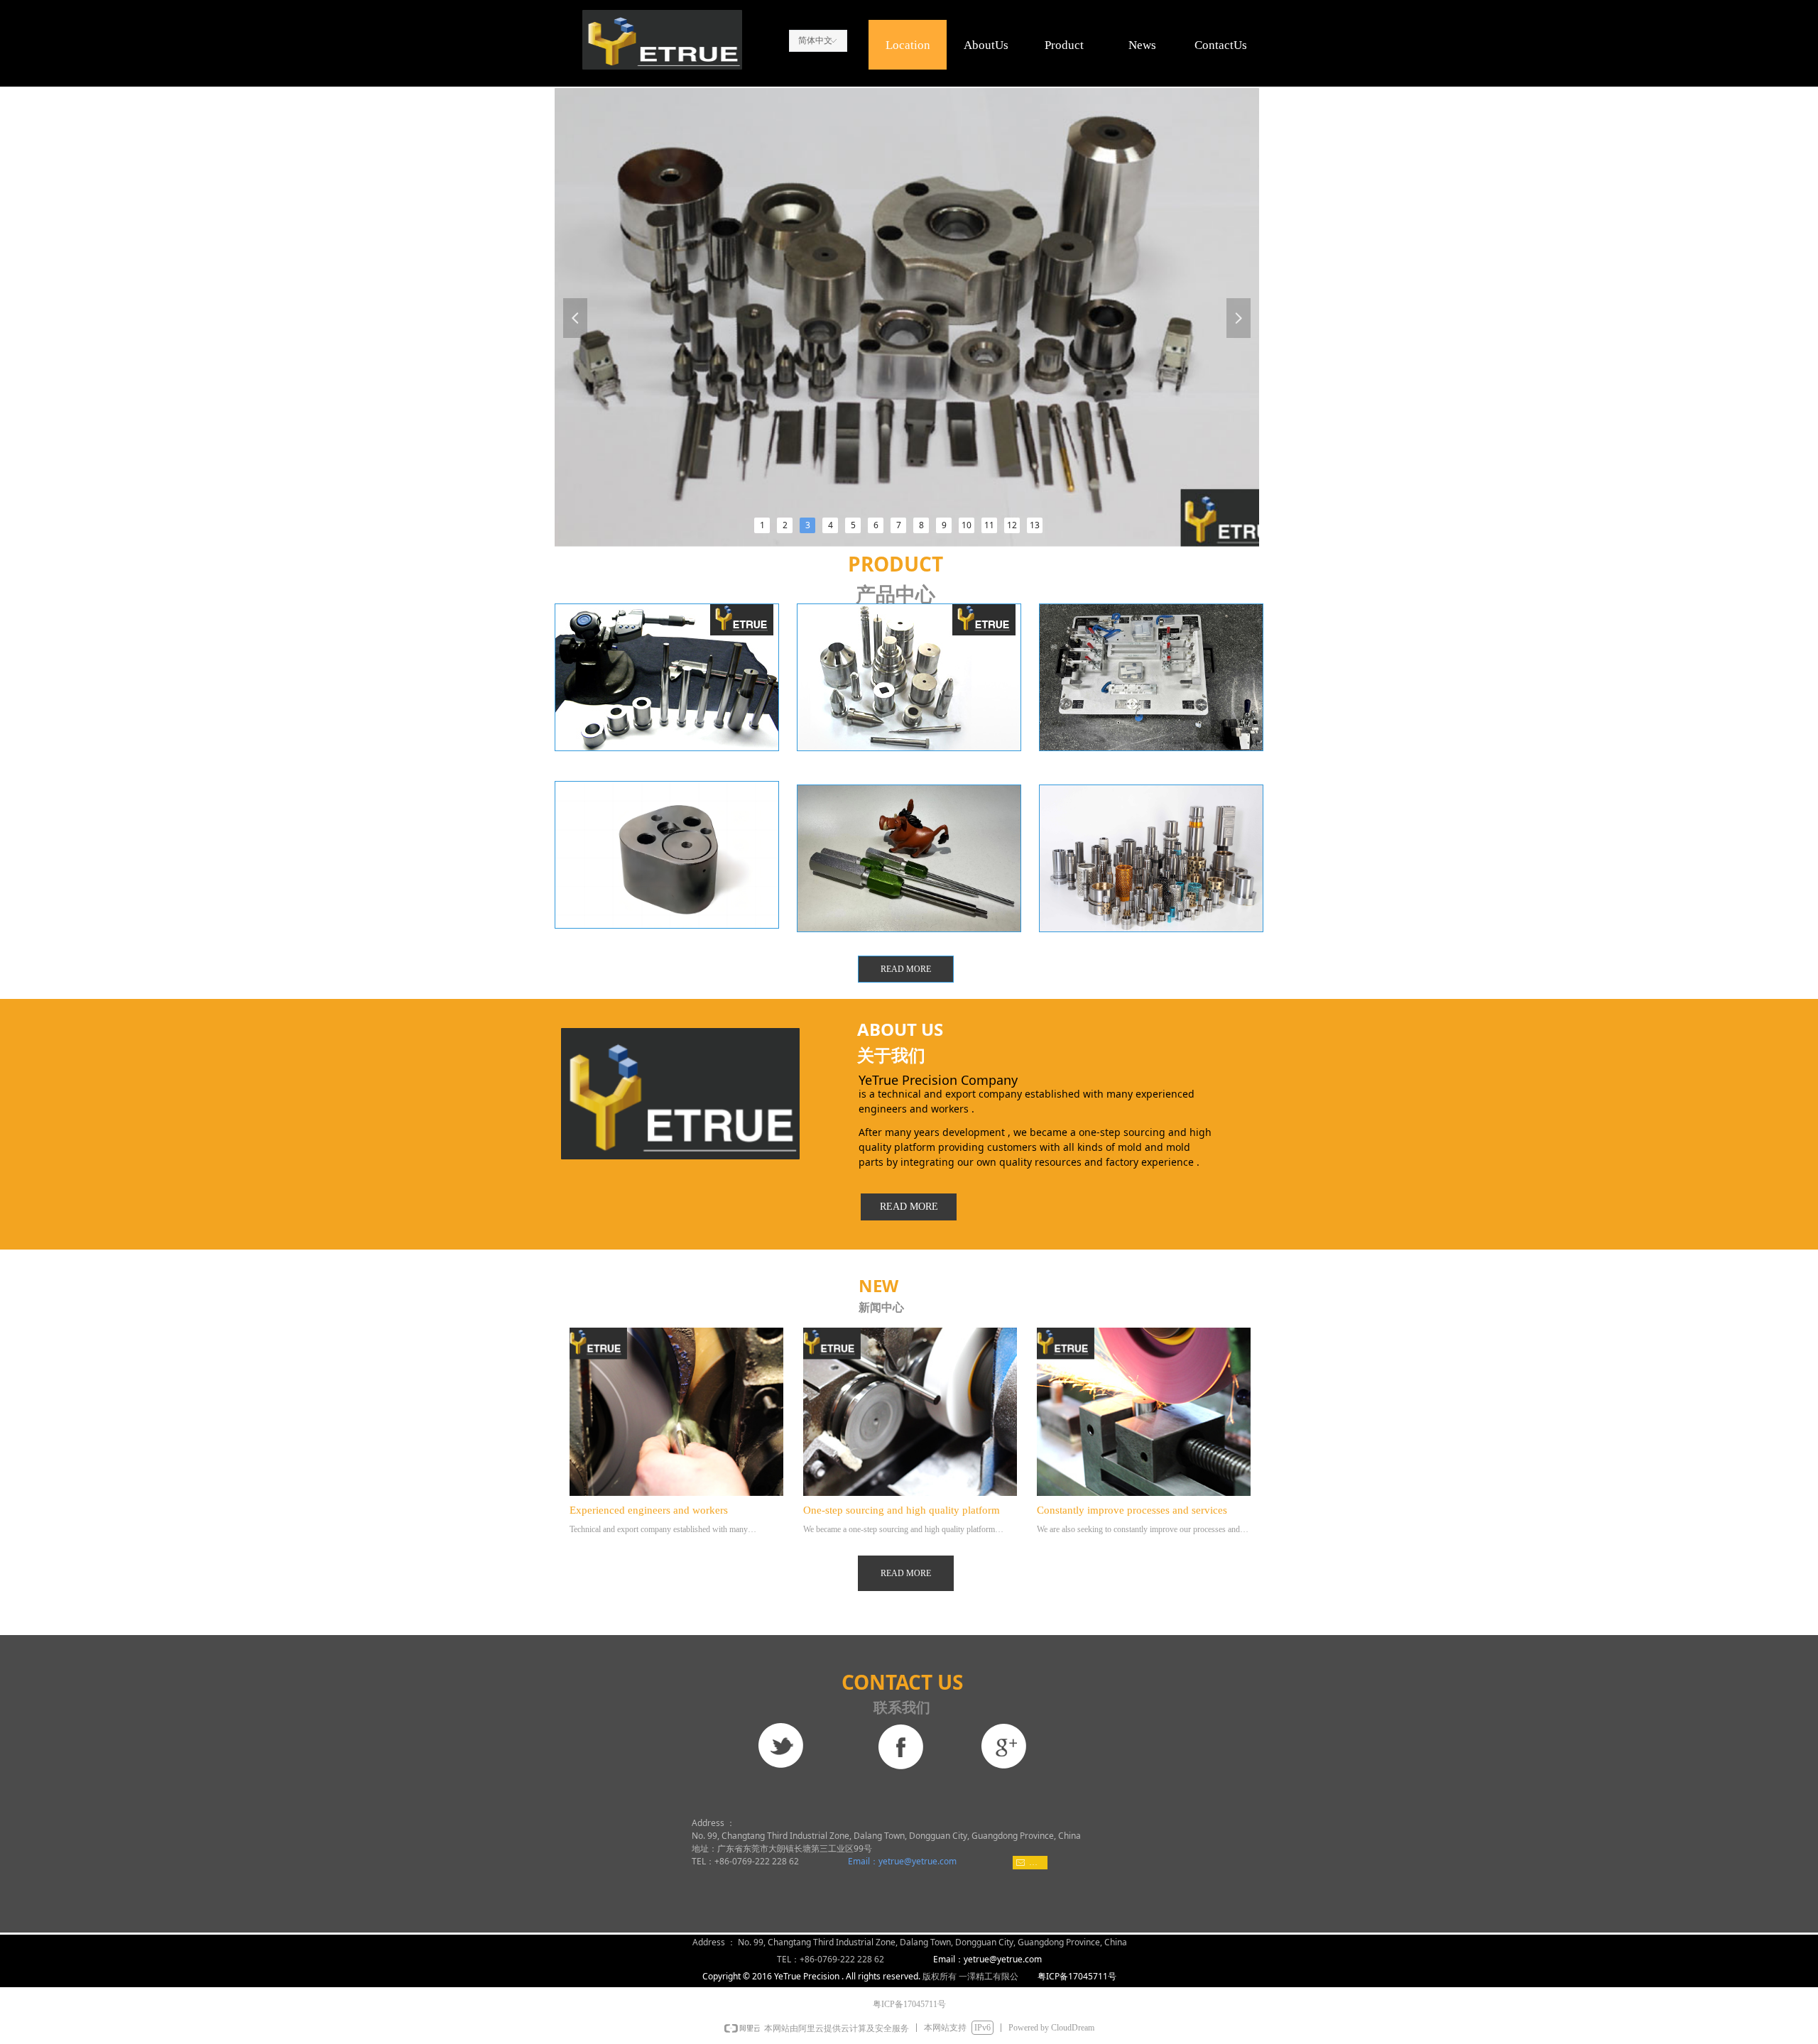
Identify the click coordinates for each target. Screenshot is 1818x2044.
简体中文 (815, 40)
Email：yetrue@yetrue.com (901, 1861)
